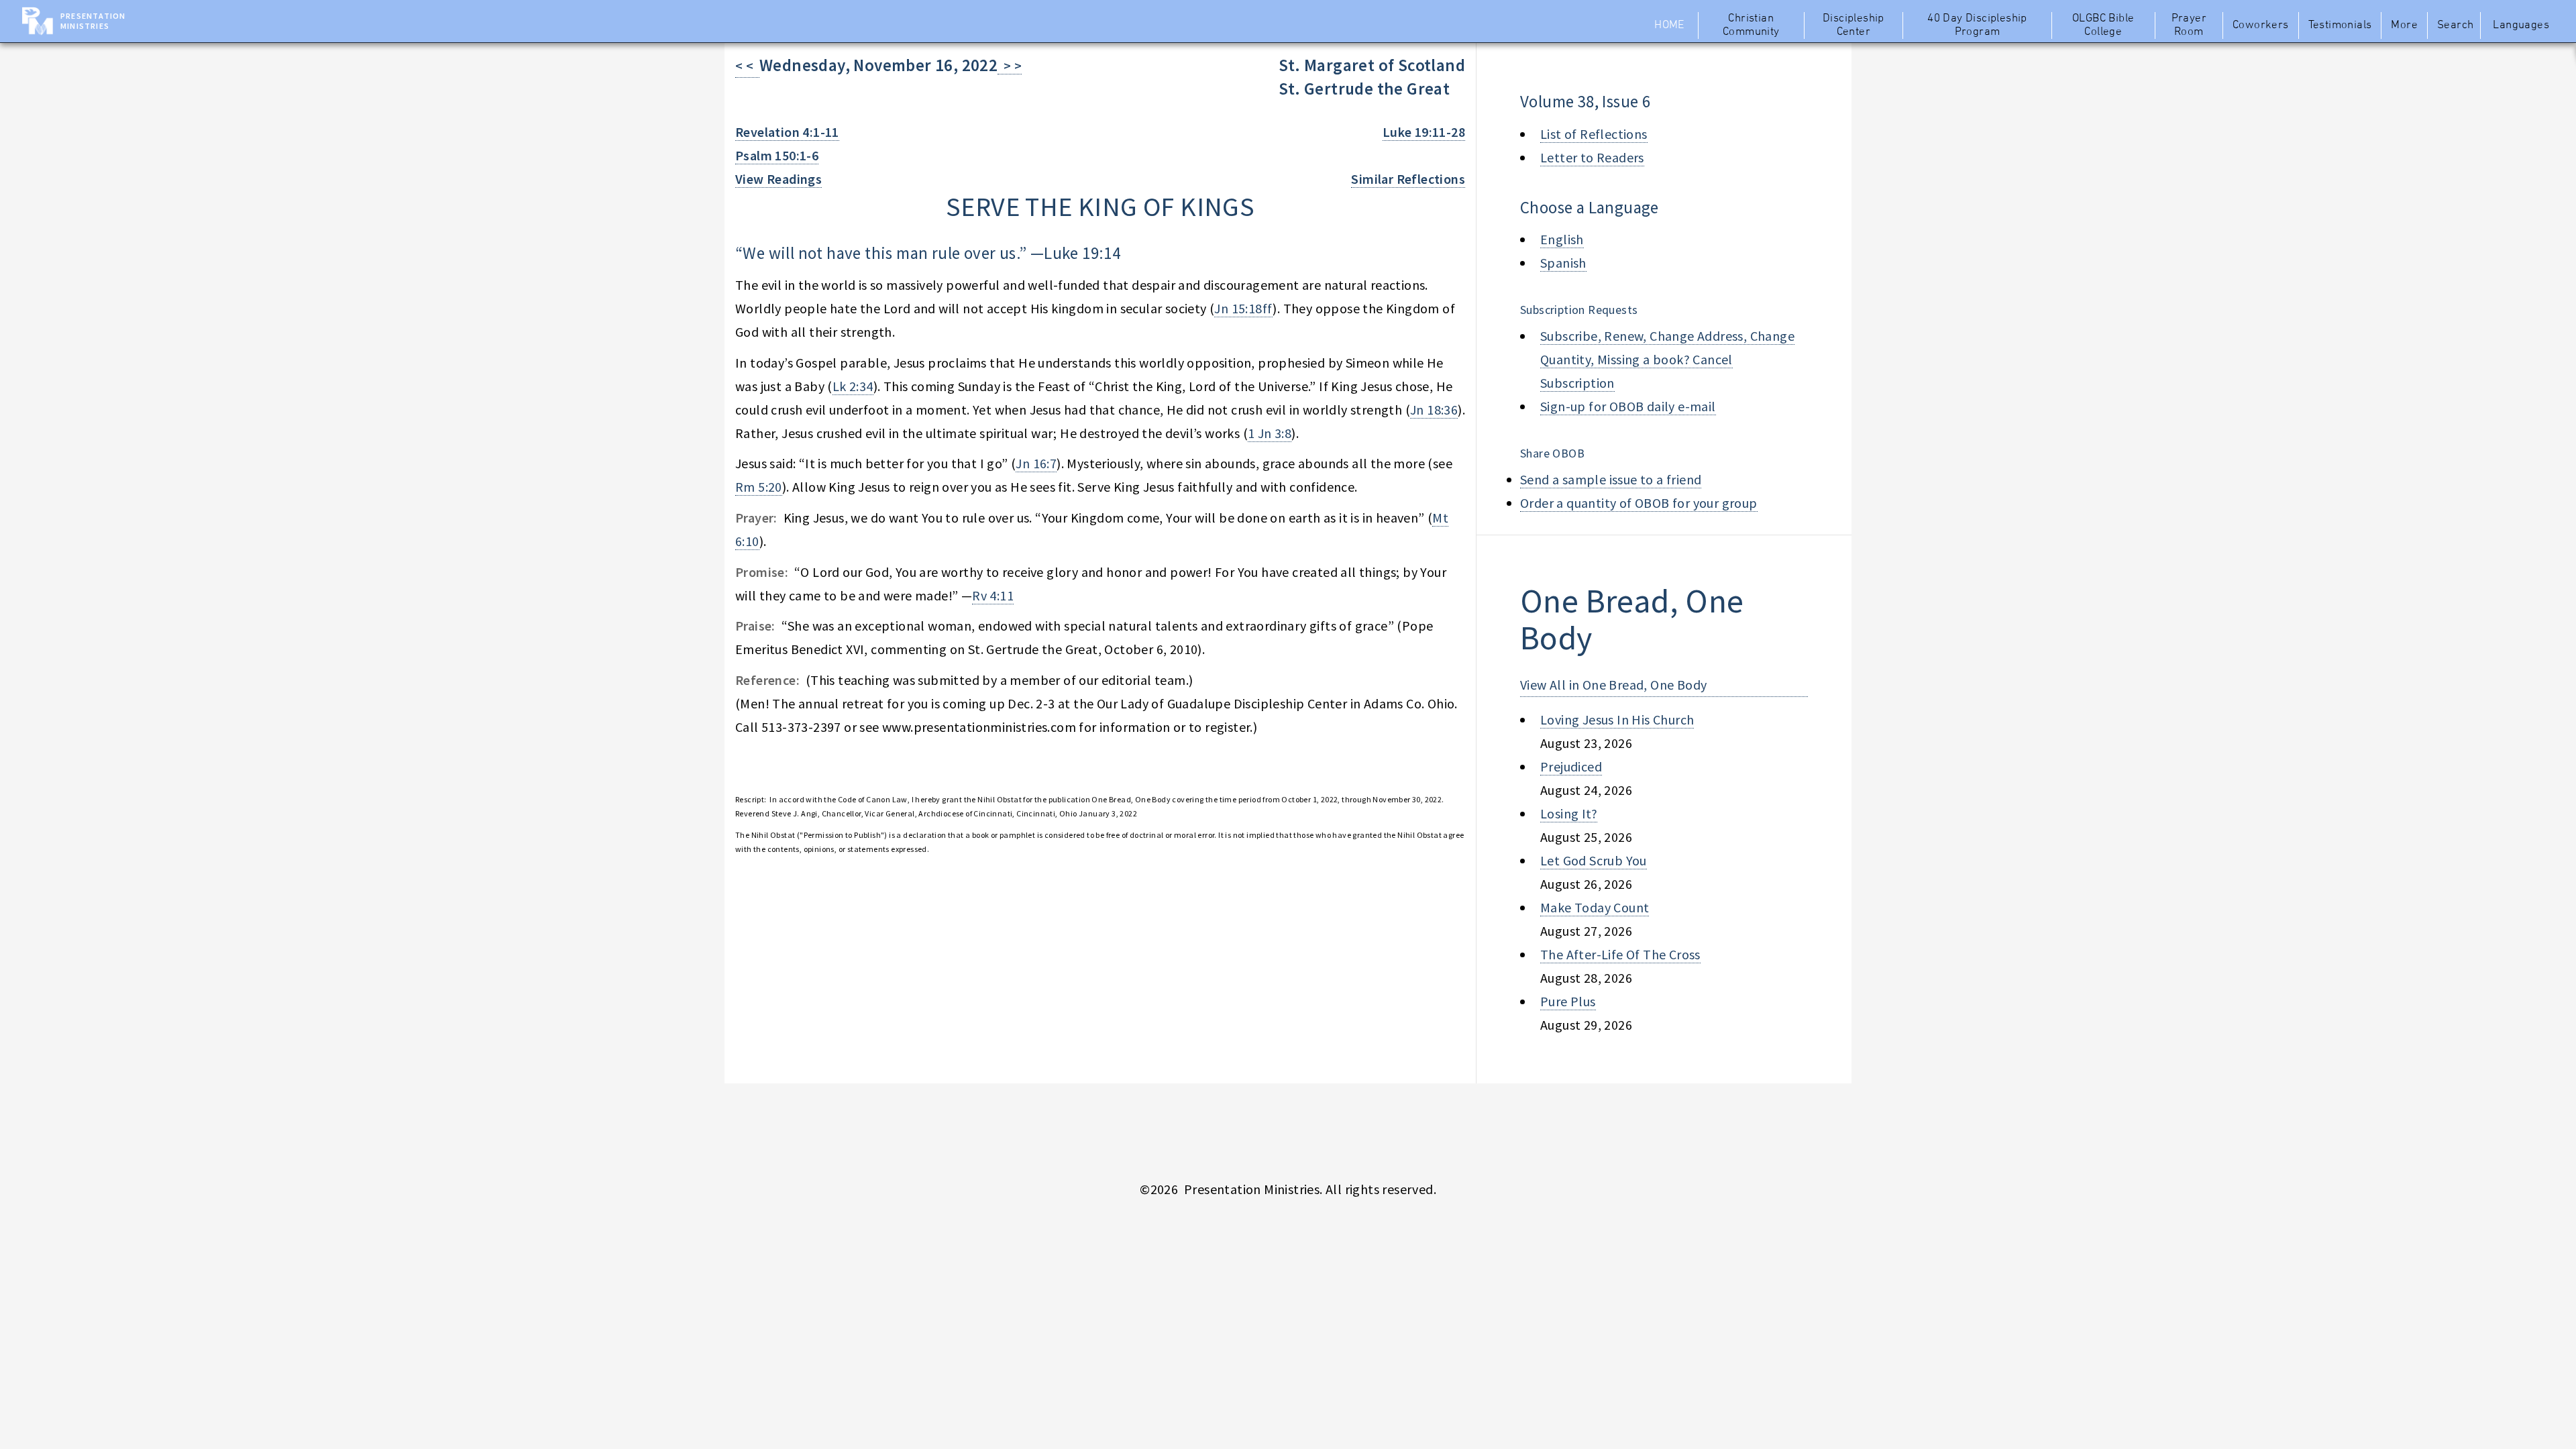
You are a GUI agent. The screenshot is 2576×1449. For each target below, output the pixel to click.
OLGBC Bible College (2103, 25)
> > (1010, 65)
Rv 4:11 (993, 595)
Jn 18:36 (1434, 410)
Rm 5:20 (759, 487)
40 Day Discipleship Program (1977, 25)
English (1562, 239)
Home (1669, 25)
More (2404, 25)
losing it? (1569, 813)
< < (747, 65)
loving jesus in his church (1617, 719)
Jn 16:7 (1036, 463)
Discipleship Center (1854, 25)
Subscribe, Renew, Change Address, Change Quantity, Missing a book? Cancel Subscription (1667, 359)
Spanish (1563, 263)
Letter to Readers (1592, 157)
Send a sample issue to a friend (1611, 479)
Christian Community (1751, 25)
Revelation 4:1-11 (787, 132)
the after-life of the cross (1620, 954)
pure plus (1568, 1001)
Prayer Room (2189, 25)
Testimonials (2340, 25)
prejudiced (1571, 766)
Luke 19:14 (1082, 253)
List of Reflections (1594, 134)
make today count (1595, 907)
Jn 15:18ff (1243, 308)
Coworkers (2261, 25)
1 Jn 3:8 (1270, 433)
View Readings (779, 179)
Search (2455, 25)
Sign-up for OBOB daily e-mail (1628, 406)
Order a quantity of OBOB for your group (1639, 503)
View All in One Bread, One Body (1613, 685)
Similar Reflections (1408, 179)
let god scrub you (1594, 860)
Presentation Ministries (93, 21)
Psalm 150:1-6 (777, 155)
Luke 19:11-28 (1424, 132)
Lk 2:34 (853, 386)
